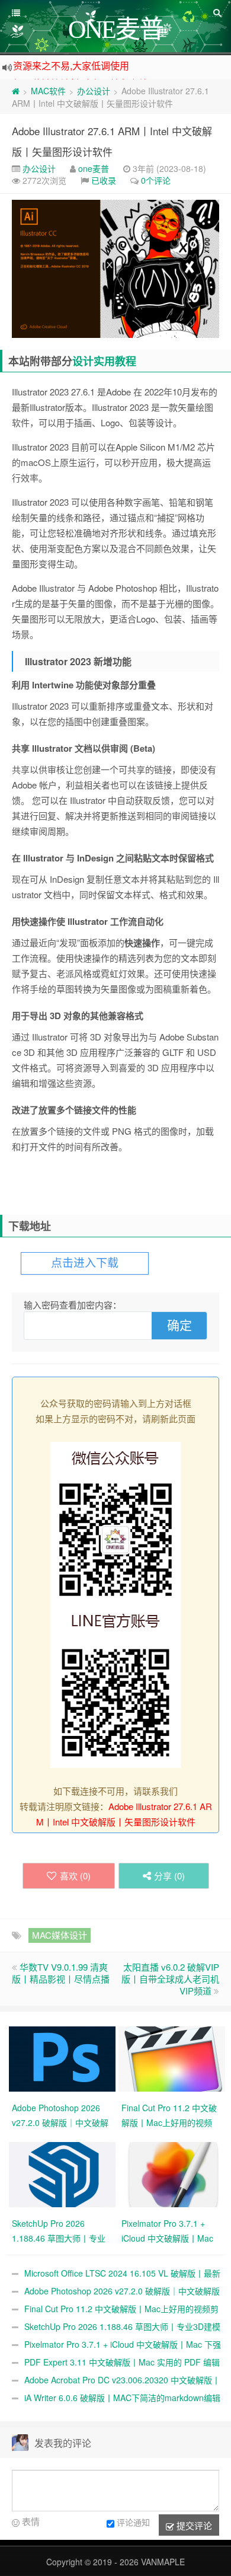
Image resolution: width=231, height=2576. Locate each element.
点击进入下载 (85, 1263)
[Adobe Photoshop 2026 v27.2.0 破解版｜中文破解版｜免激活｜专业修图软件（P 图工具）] (64, 2058)
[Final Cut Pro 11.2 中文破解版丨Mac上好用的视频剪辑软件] (173, 2058)
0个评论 (156, 180)
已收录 (104, 180)
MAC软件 (48, 91)
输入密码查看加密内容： (73, 1305)
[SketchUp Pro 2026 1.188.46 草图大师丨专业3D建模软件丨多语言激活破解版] (64, 2173)
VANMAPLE (163, 2562)
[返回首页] (16, 91)
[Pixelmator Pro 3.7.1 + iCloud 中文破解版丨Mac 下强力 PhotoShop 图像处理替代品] (173, 2173)
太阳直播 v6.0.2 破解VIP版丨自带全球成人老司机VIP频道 (170, 1979)
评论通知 (133, 2522)
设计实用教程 (104, 361)
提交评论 (193, 2525)
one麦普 (94, 168)
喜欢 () (75, 1876)
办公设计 (94, 91)
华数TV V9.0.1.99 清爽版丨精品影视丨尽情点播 (61, 1973)
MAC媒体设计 (60, 1935)
